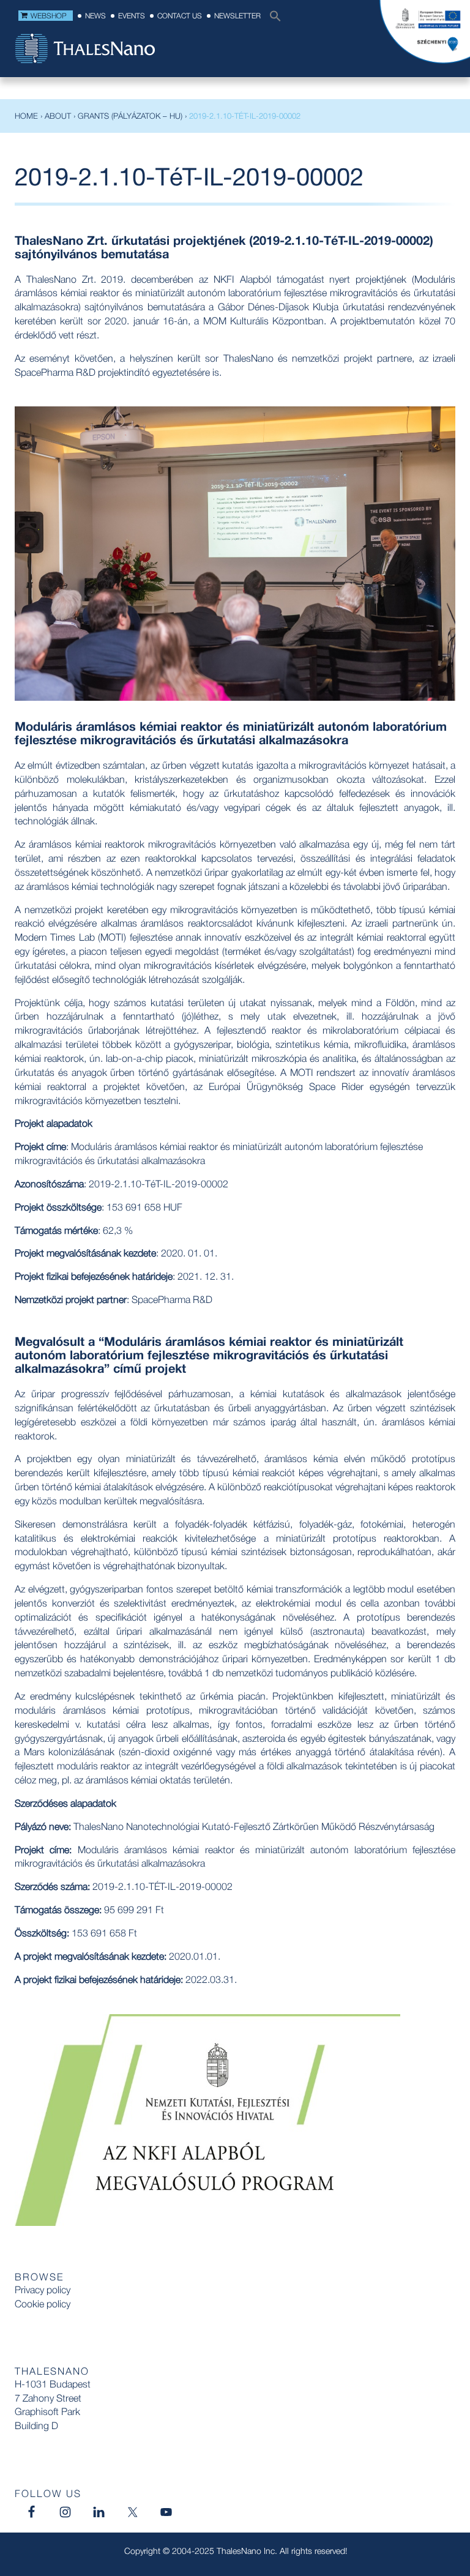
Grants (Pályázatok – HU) (130, 116)
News (95, 16)
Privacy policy (43, 2290)
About (58, 116)
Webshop (49, 16)
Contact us (180, 16)
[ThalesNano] (85, 50)
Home (26, 116)
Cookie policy (43, 2304)
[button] (272, 19)
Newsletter (237, 16)
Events (132, 16)
